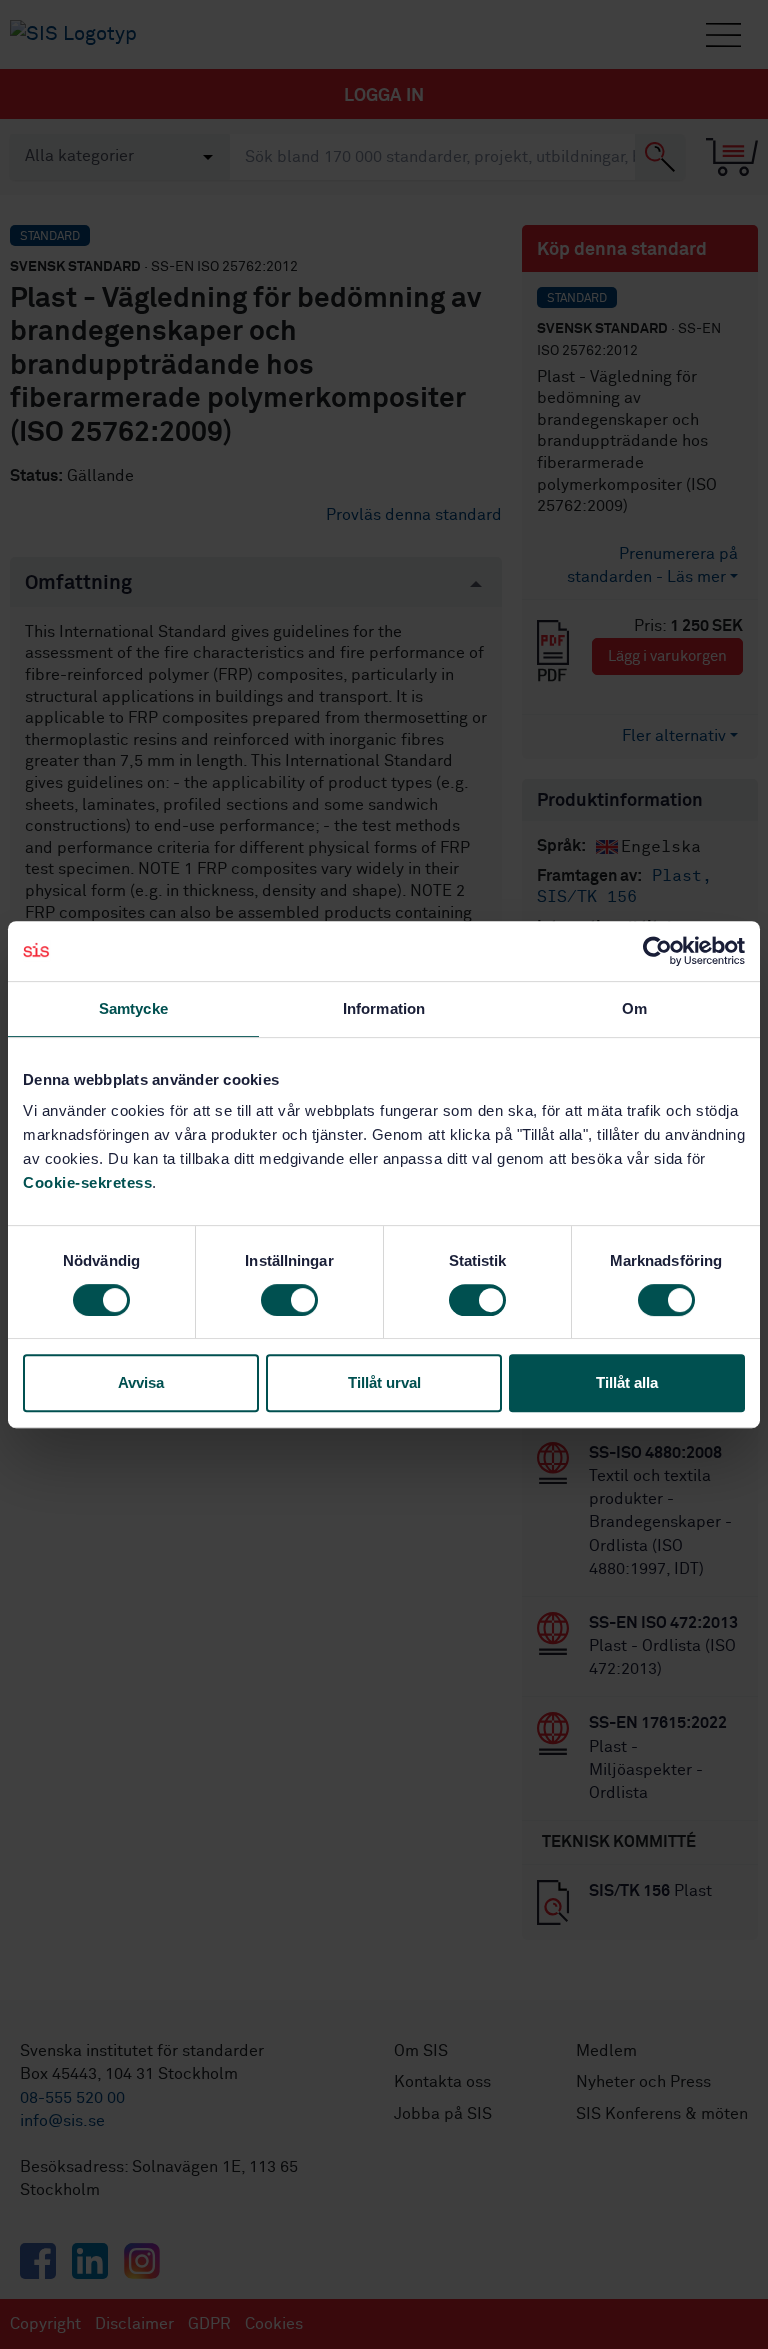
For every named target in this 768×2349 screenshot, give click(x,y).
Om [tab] (634, 1008)
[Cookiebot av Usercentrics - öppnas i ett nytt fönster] (657, 951)
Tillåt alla (627, 1382)
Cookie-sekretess (87, 1182)
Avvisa (141, 1382)
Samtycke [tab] (133, 1008)
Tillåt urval (384, 1382)
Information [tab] (384, 1008)
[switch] (289, 1300)
